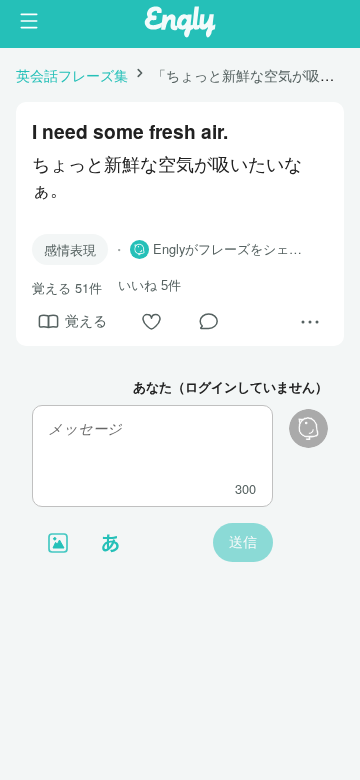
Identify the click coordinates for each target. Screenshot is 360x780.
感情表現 (70, 249)
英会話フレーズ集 (72, 74)
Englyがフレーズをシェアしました (232, 249)
